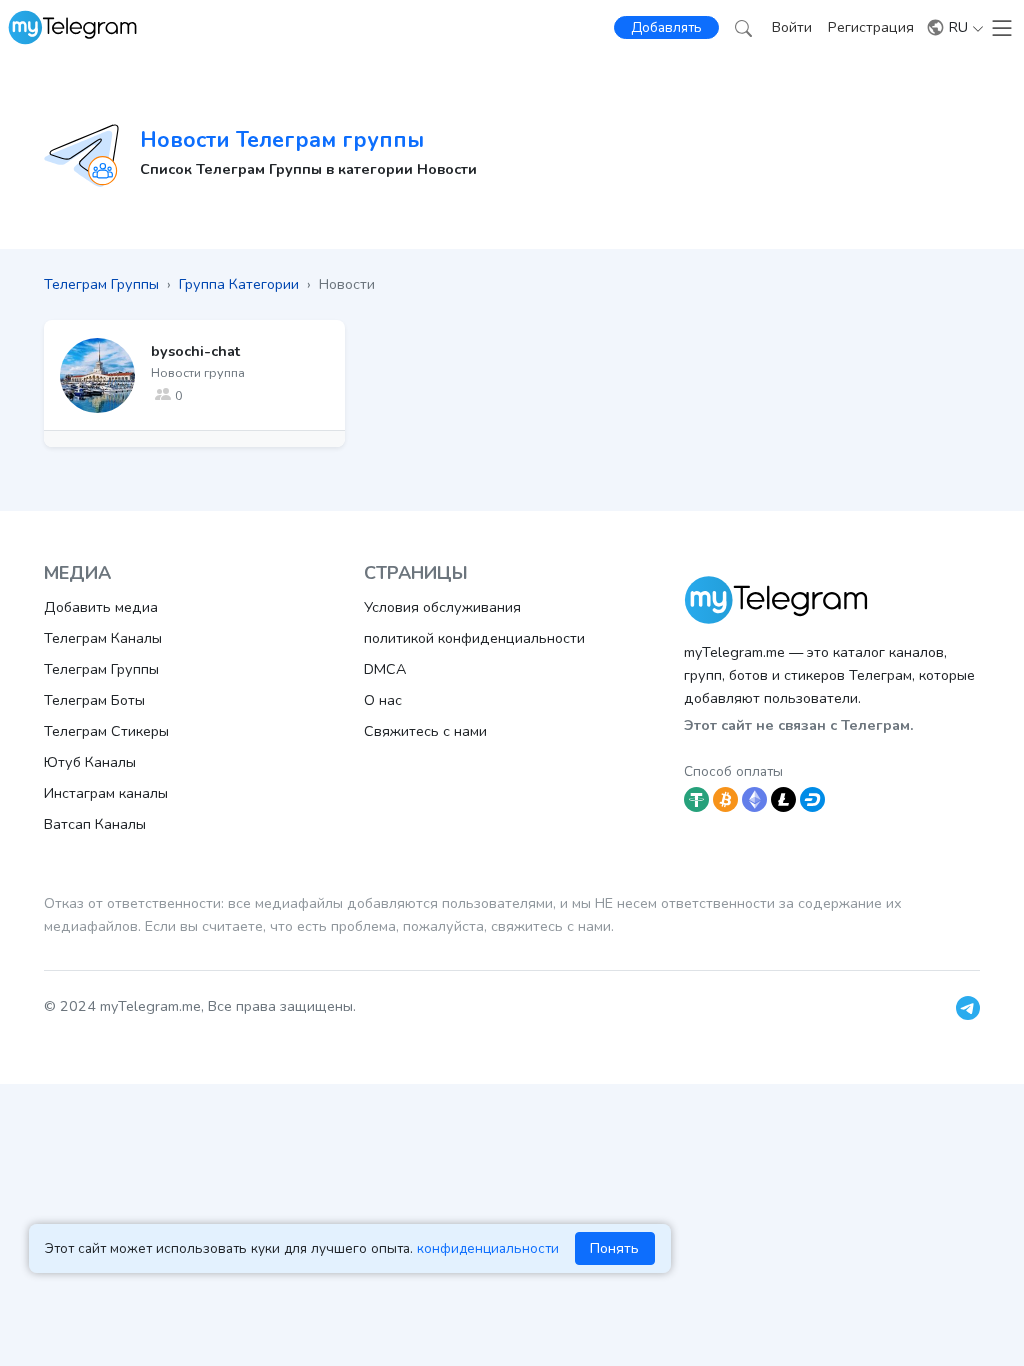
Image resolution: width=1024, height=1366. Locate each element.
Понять (614, 1248)
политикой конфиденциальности (474, 638)
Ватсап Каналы (95, 824)
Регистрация (871, 27)
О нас (383, 700)
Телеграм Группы (101, 669)
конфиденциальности (488, 1248)
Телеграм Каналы (103, 638)
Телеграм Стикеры (106, 731)
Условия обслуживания (442, 607)
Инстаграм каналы (106, 793)
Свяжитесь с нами (425, 731)
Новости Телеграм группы (282, 140)
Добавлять (666, 27)
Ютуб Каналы (90, 762)
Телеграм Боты (94, 700)
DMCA (385, 669)
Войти (792, 27)
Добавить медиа (101, 607)
